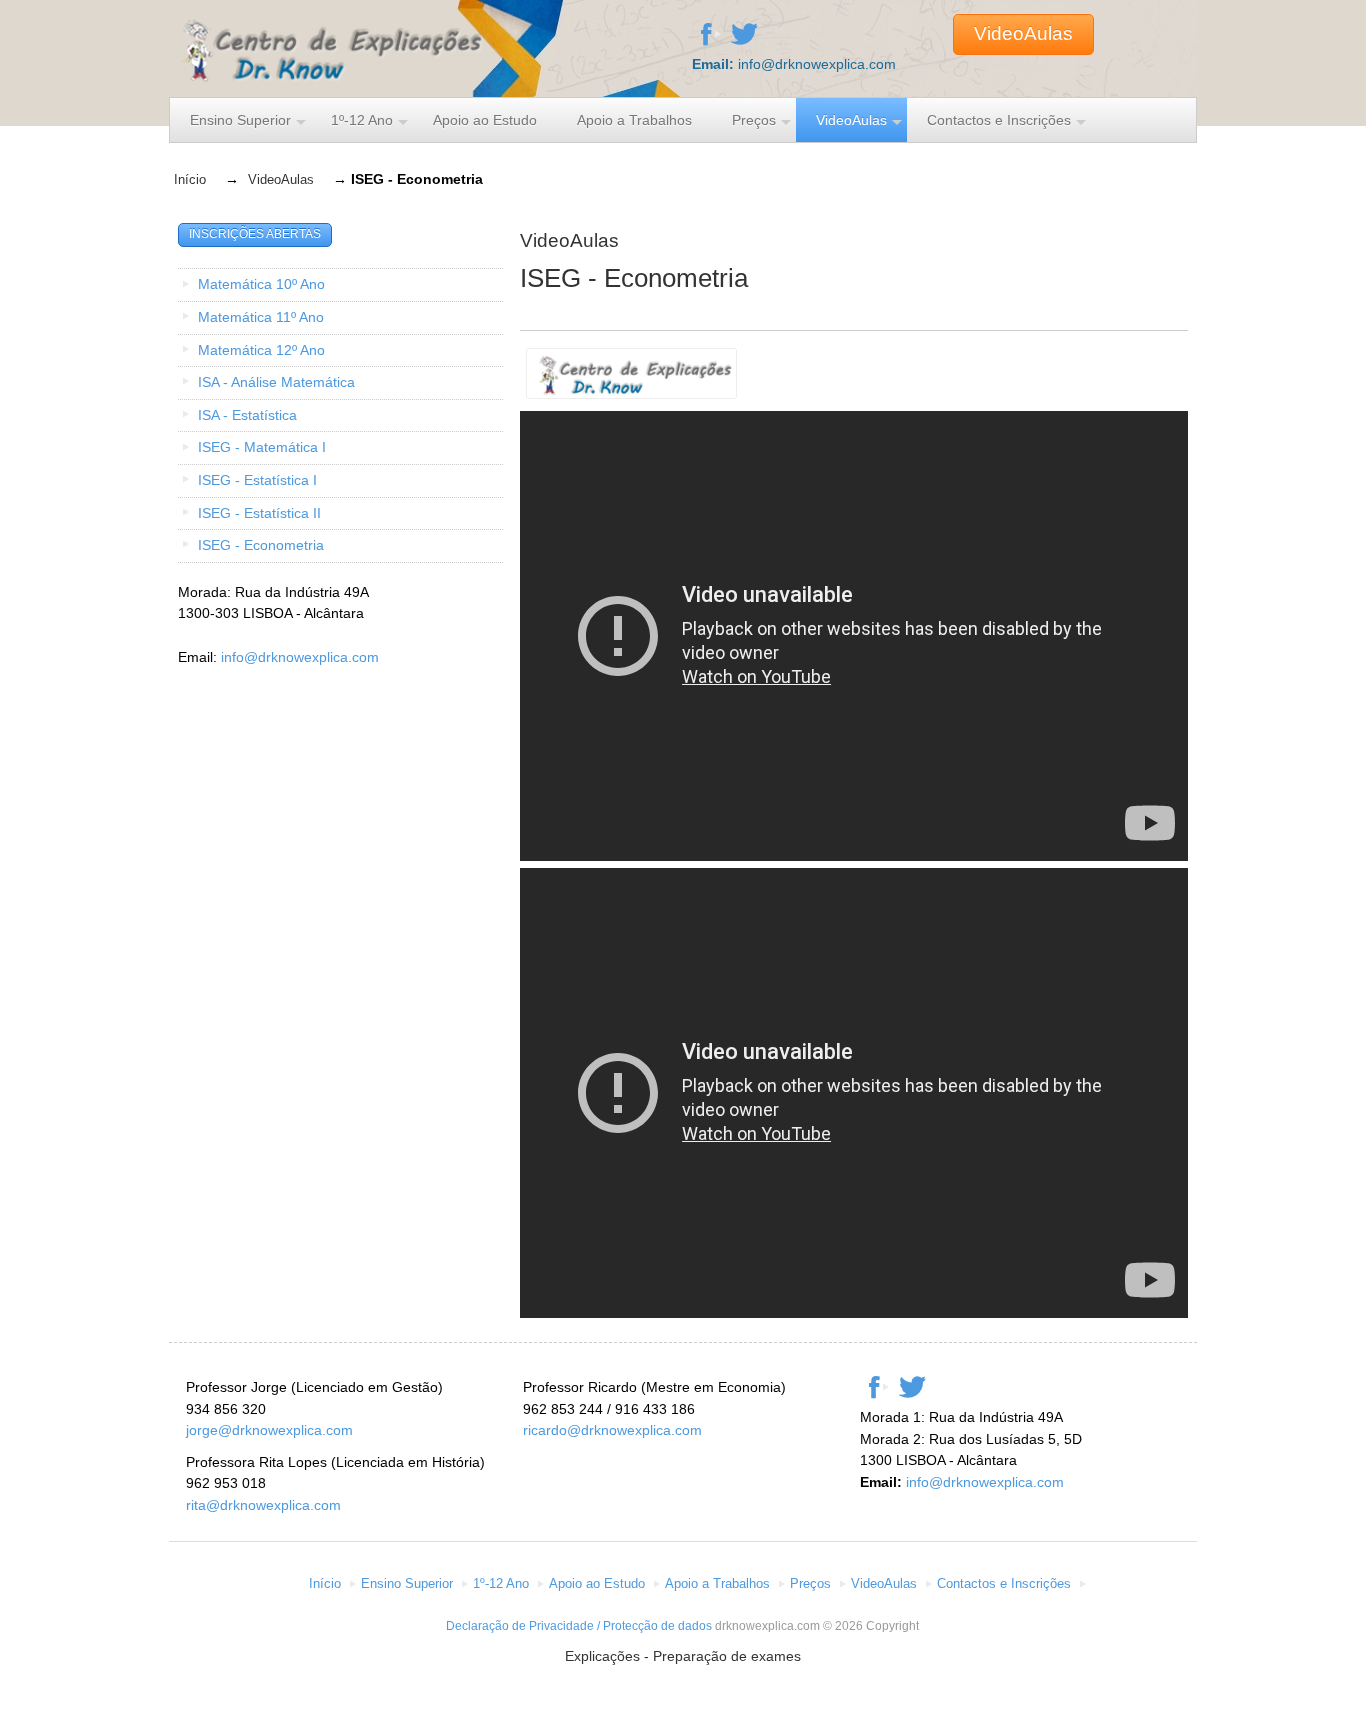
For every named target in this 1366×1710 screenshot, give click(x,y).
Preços (754, 120)
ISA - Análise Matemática (276, 382)
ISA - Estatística (247, 415)
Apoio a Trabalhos (634, 120)
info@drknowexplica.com (817, 64)
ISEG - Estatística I (257, 480)
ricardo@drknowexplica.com (612, 1430)
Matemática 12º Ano (261, 350)
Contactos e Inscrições (999, 120)
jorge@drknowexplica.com (269, 1430)
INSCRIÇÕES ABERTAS (255, 234)
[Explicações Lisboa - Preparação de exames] (326, 71)
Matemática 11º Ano (261, 317)
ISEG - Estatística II (259, 513)
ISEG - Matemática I (262, 447)
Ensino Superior (240, 120)
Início (190, 180)
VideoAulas (1023, 33)
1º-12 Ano (362, 120)
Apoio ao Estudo (485, 120)
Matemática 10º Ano (261, 284)
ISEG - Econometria (261, 545)
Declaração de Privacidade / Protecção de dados (579, 1626)
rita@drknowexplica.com (263, 1505)
